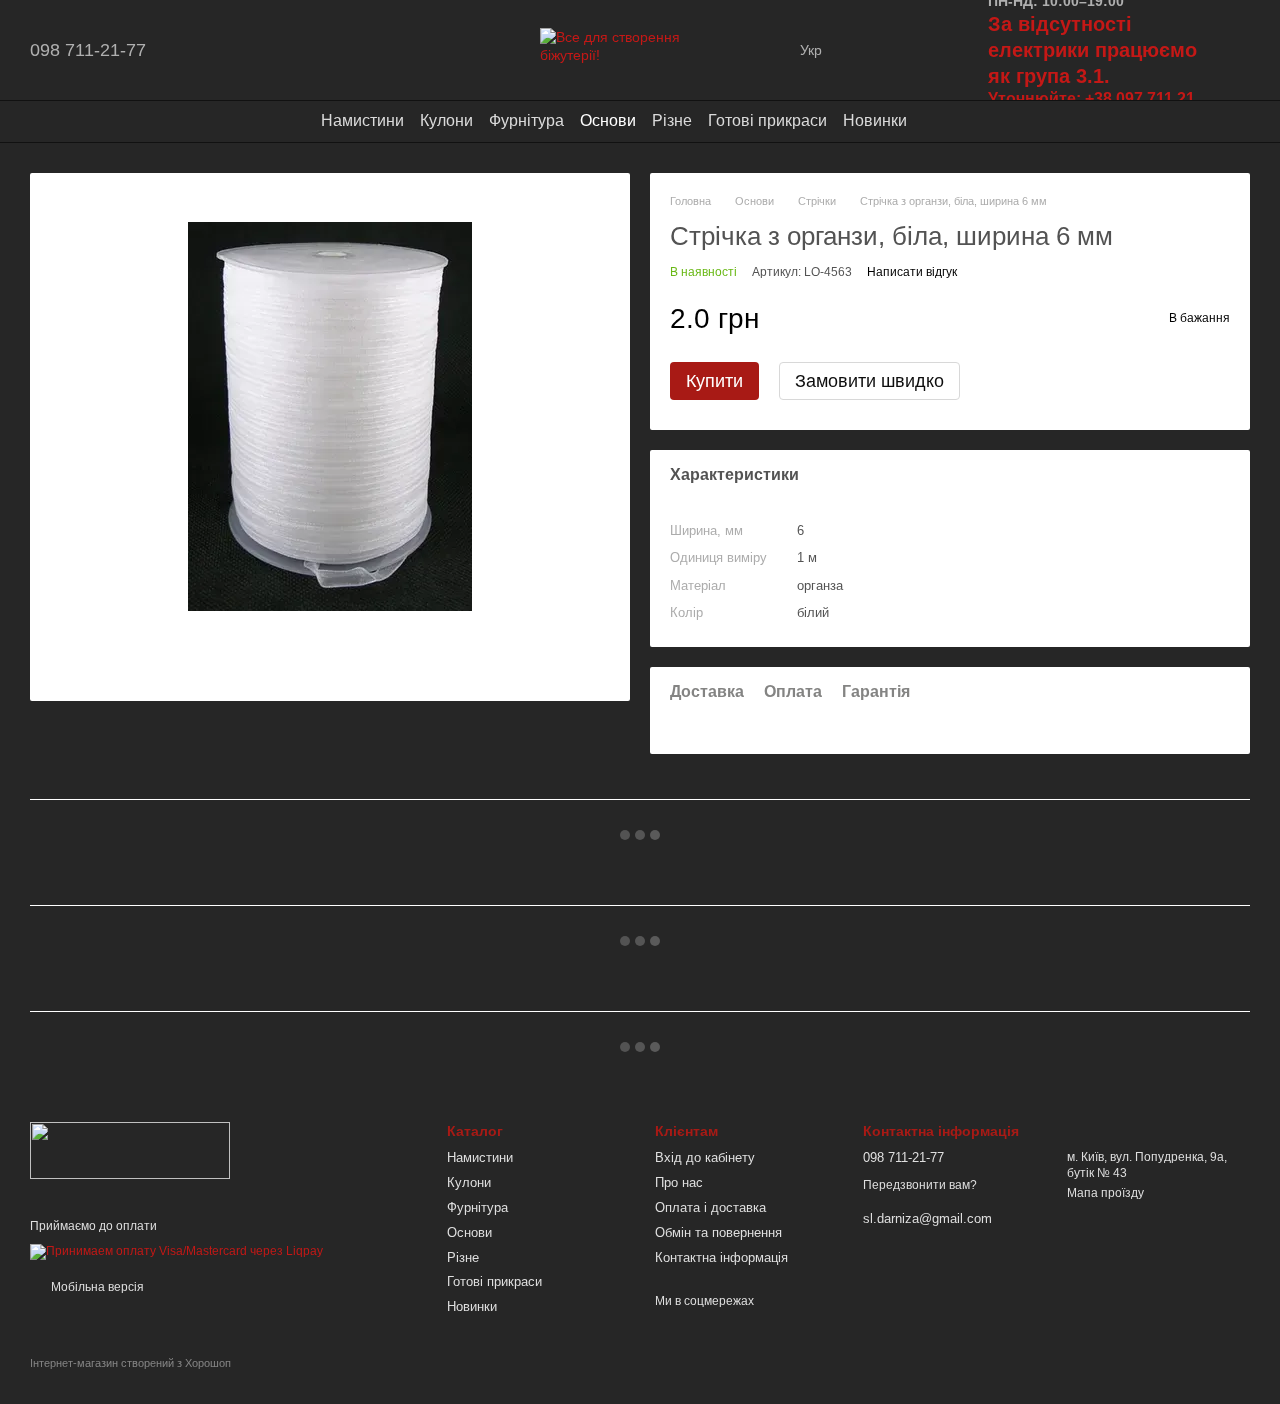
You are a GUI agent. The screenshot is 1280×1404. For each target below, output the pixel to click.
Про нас (679, 1182)
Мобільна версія (96, 1287)
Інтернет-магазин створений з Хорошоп (130, 1363)
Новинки (875, 120)
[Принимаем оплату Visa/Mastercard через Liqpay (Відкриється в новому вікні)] (176, 1252)
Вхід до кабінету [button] (705, 1157)
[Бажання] (876, 50)
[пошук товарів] (943, 121)
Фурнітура (526, 120)
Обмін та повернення (718, 1232)
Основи (608, 120)
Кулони (446, 120)
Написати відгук (912, 272)
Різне (672, 120)
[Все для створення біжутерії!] (130, 1149)
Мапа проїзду (1105, 1193)
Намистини (362, 120)
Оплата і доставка (710, 1207)
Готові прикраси (767, 120)
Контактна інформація (721, 1257)
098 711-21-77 (88, 50)
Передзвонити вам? (920, 1185)
